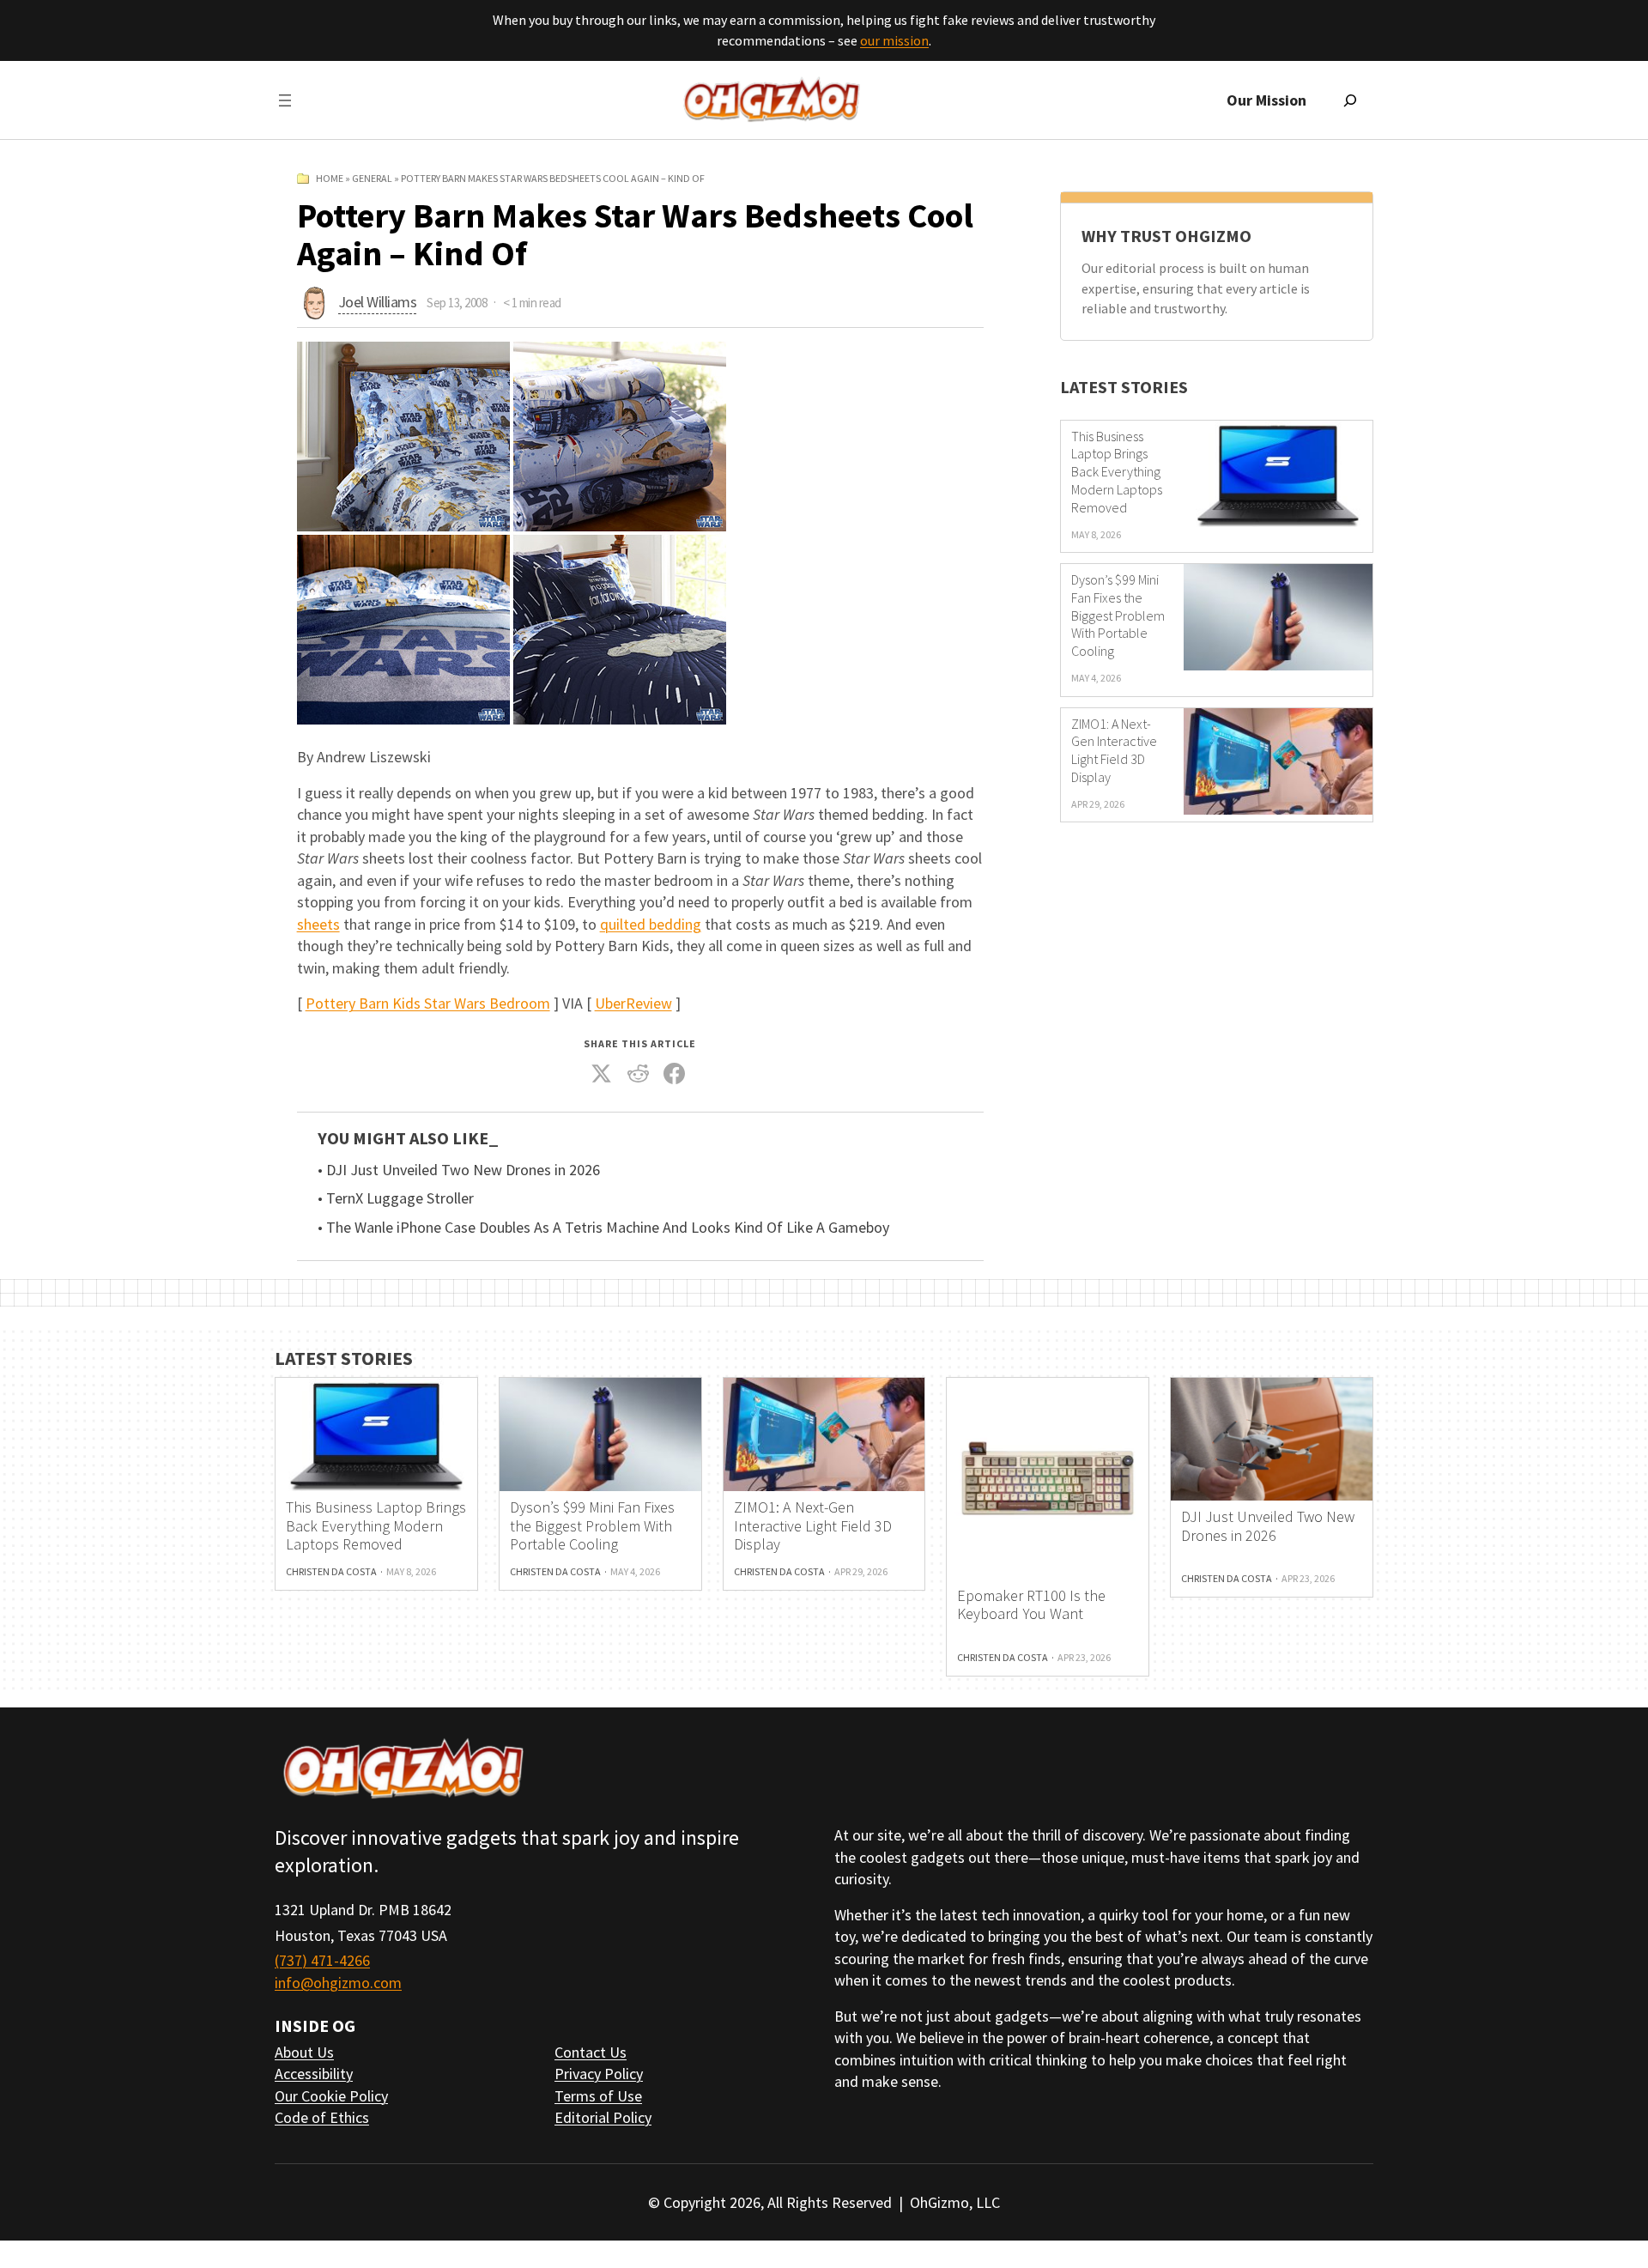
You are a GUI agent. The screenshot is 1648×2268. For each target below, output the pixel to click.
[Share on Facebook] (675, 1074)
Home (330, 178)
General (372, 178)
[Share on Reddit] (638, 1074)
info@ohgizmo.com (338, 1983)
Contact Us (591, 2052)
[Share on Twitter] (602, 1074)
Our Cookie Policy (331, 2096)
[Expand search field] (1350, 100)
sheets (318, 924)
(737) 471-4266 (322, 1960)
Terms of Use (598, 2096)
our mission (894, 40)
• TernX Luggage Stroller (396, 1198)
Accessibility (314, 2074)
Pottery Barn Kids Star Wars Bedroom (428, 1003)
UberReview (633, 1003)
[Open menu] (285, 100)
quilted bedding (651, 924)
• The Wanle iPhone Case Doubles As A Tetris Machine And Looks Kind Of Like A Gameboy (603, 1228)
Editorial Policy (603, 2117)
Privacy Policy (599, 2074)
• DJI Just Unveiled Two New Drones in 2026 (459, 1170)
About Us (304, 2052)
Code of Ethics (322, 2117)
